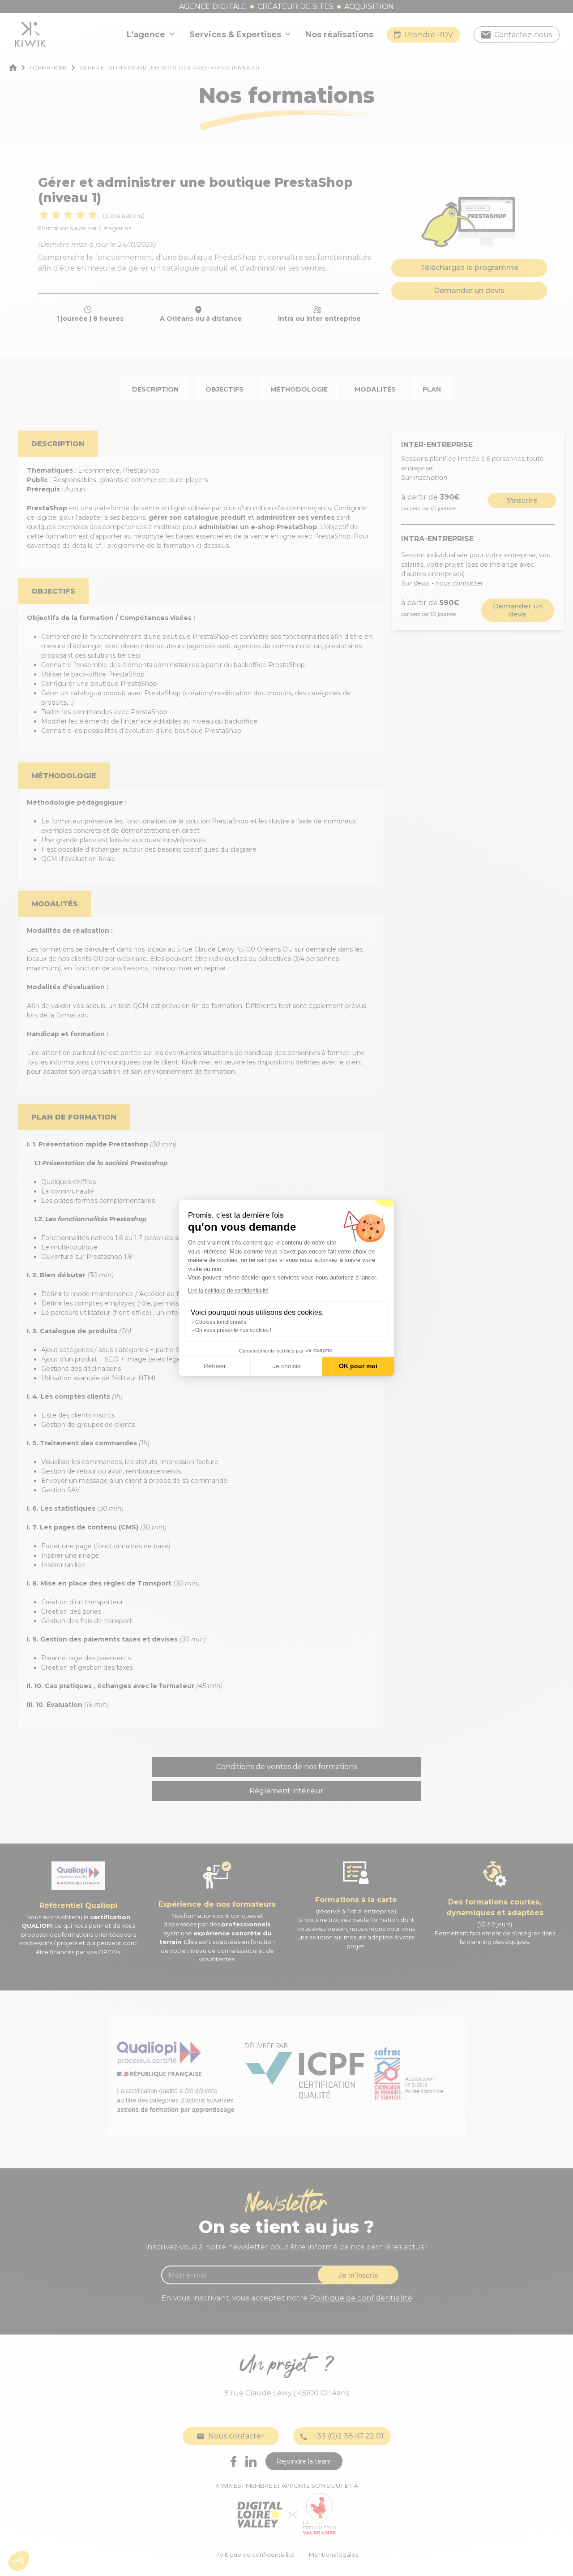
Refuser (215, 1366)
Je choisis (286, 1366)
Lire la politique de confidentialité (228, 1291)
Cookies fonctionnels (221, 1322)
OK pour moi (358, 1366)
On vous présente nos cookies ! (233, 1330)
